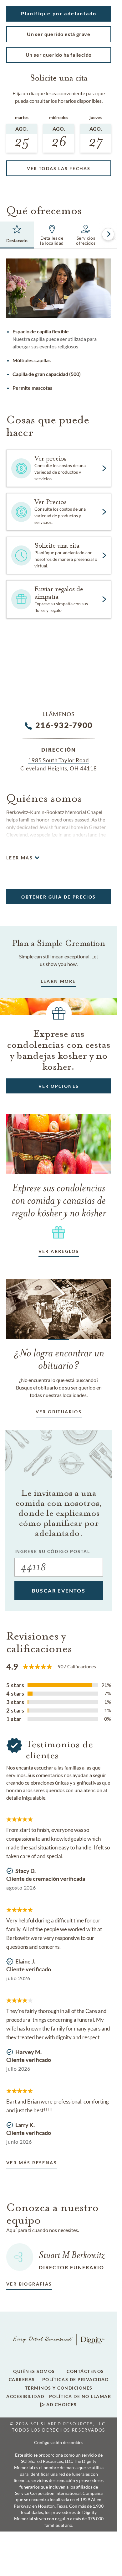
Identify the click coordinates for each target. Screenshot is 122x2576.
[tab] (17, 235)
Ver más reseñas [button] (32, 2163)
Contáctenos (85, 2371)
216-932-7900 (64, 725)
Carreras (22, 2380)
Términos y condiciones (59, 2388)
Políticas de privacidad (76, 2380)
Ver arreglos (59, 1251)
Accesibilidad (25, 2396)
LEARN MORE (58, 981)
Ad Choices (61, 2405)
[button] (59, 14)
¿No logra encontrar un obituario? (59, 1359)
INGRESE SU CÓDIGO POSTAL (52, 1551)
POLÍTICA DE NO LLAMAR (80, 2396)
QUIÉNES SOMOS (34, 2371)
